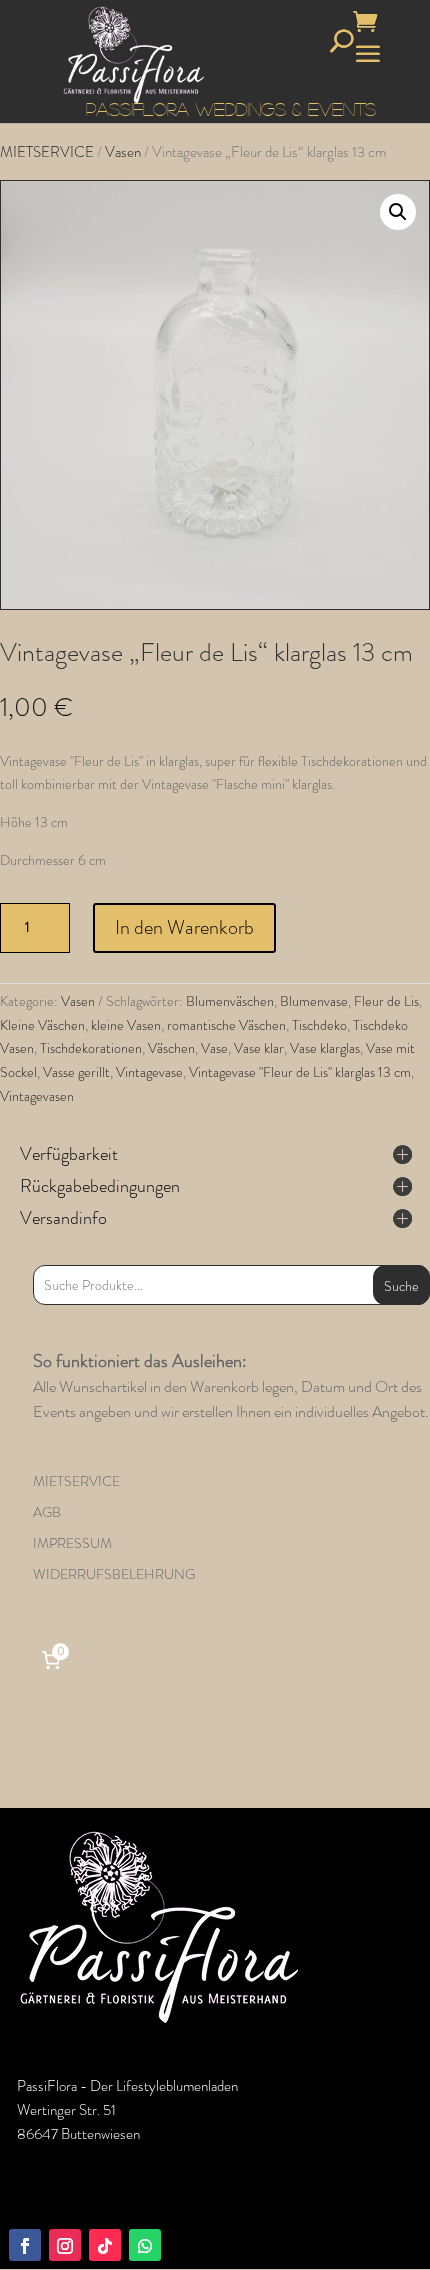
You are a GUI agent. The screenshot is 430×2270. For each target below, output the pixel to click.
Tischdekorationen (91, 1048)
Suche (401, 1286)
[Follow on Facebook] (25, 2245)
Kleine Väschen (42, 1025)
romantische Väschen (226, 1025)
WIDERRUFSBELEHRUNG (114, 1574)
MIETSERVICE (47, 152)
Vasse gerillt (76, 1072)
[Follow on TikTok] (105, 2245)
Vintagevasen (37, 1096)
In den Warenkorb (184, 927)
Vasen (123, 152)
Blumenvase (314, 1001)
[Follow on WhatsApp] (145, 2245)
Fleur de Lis (386, 1001)
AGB (47, 1512)
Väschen (171, 1048)
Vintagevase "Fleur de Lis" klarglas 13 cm (300, 1072)
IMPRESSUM (72, 1543)
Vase (214, 1048)
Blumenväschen (230, 1001)
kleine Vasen (126, 1025)
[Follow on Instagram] (65, 2245)
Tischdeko (319, 1025)
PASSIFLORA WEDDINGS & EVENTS (231, 109)
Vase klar (259, 1048)
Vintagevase (149, 1072)
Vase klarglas (325, 1048)
